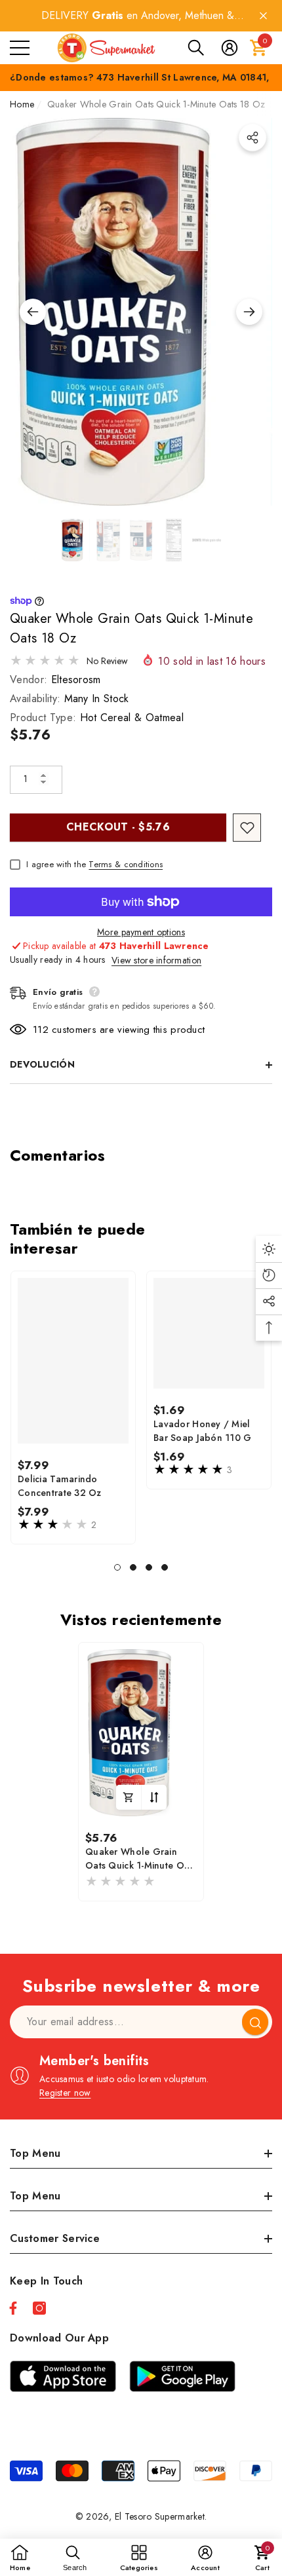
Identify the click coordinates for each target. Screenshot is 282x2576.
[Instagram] (39, 2308)
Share (252, 138)
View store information (156, 960)
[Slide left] (33, 312)
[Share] (252, 138)
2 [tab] (133, 1567)
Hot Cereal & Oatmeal (132, 718)
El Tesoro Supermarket (160, 2516)
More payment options (141, 932)
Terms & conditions (126, 864)
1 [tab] (117, 1567)
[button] (196, 48)
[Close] (263, 16)
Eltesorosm (76, 680)
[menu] (20, 48)
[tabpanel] (73, 1408)
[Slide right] (249, 312)
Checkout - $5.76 (118, 827)
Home (22, 104)
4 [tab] (165, 1567)
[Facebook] (13, 2308)
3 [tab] (149, 1567)
